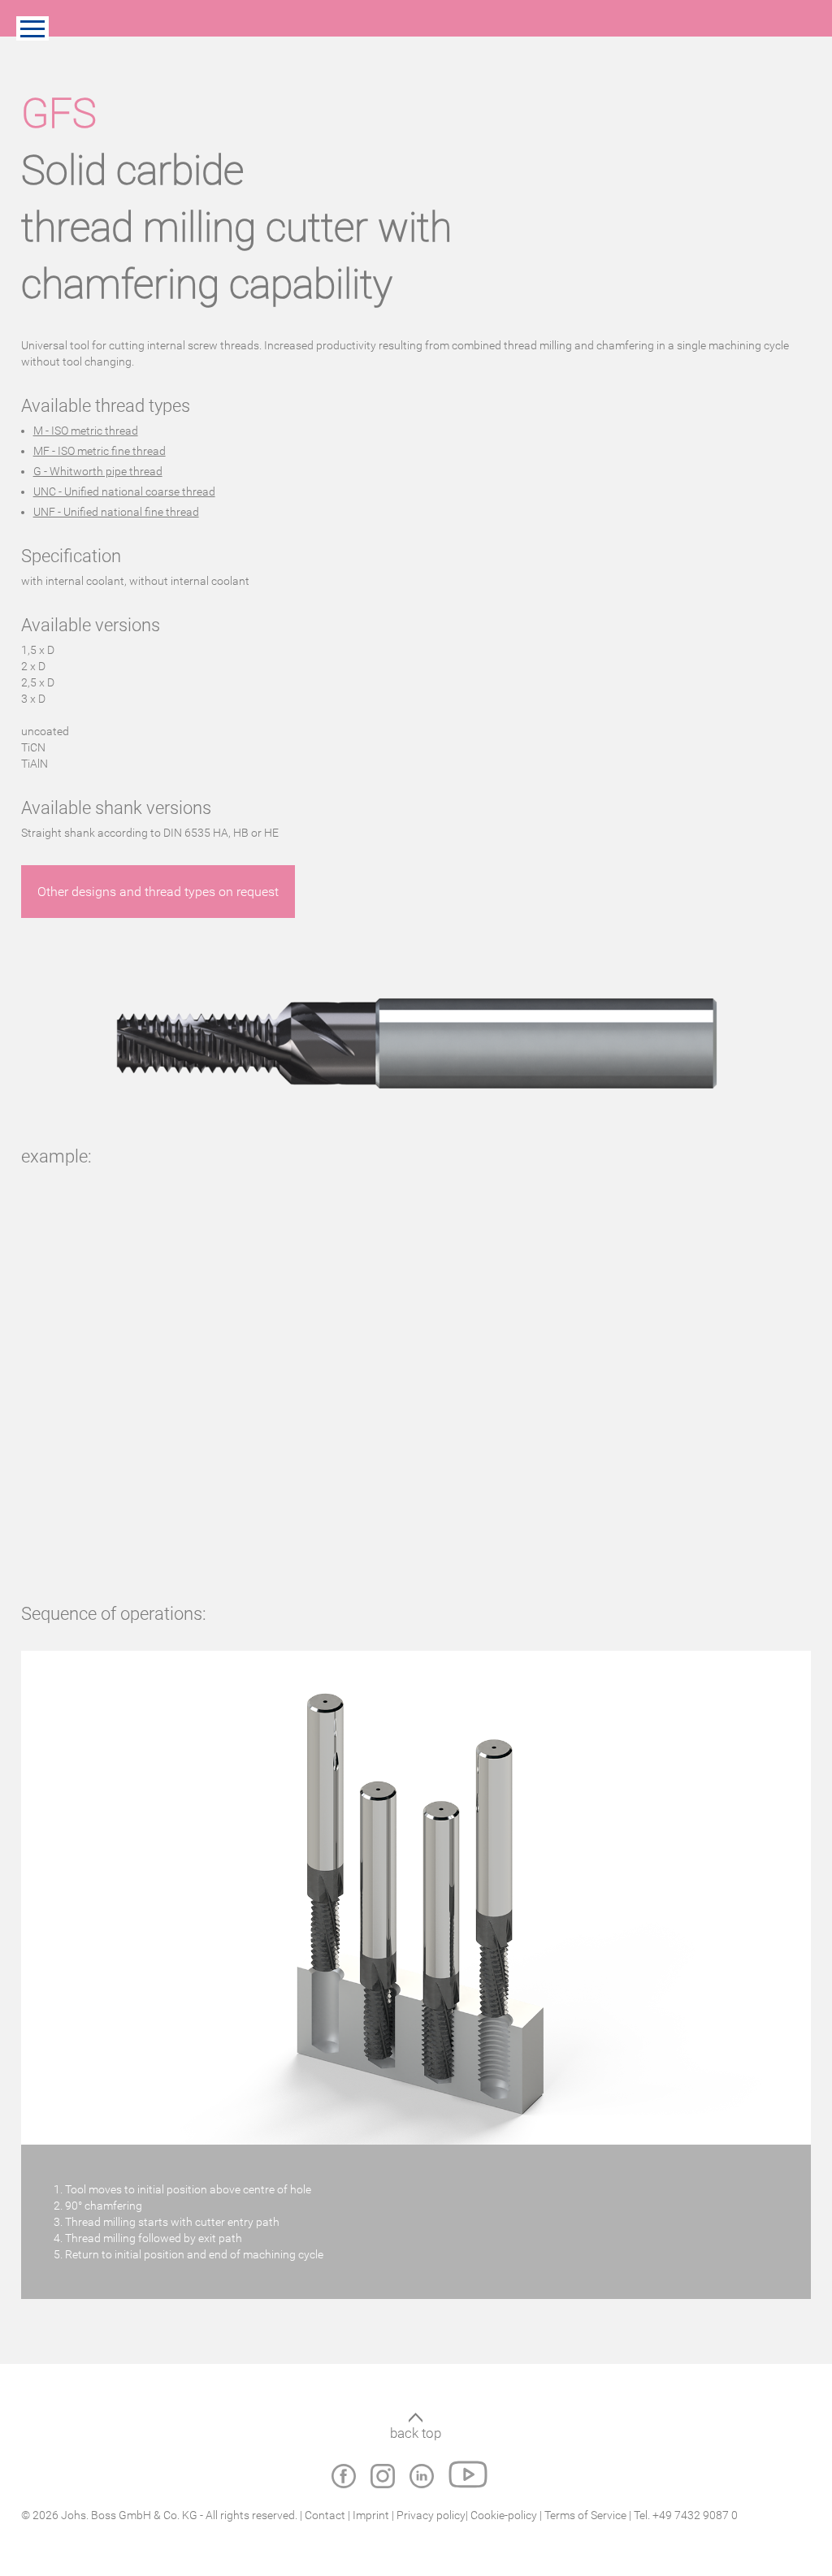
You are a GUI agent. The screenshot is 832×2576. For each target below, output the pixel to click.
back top (416, 2433)
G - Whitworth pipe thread (98, 471)
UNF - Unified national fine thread (116, 512)
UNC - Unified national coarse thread (124, 491)
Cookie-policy (505, 2515)
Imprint (371, 2515)
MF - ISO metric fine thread (100, 451)
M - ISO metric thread (86, 431)
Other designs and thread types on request (158, 892)
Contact (325, 2515)
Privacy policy (431, 2515)
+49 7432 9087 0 (695, 2515)
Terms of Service (585, 2515)
